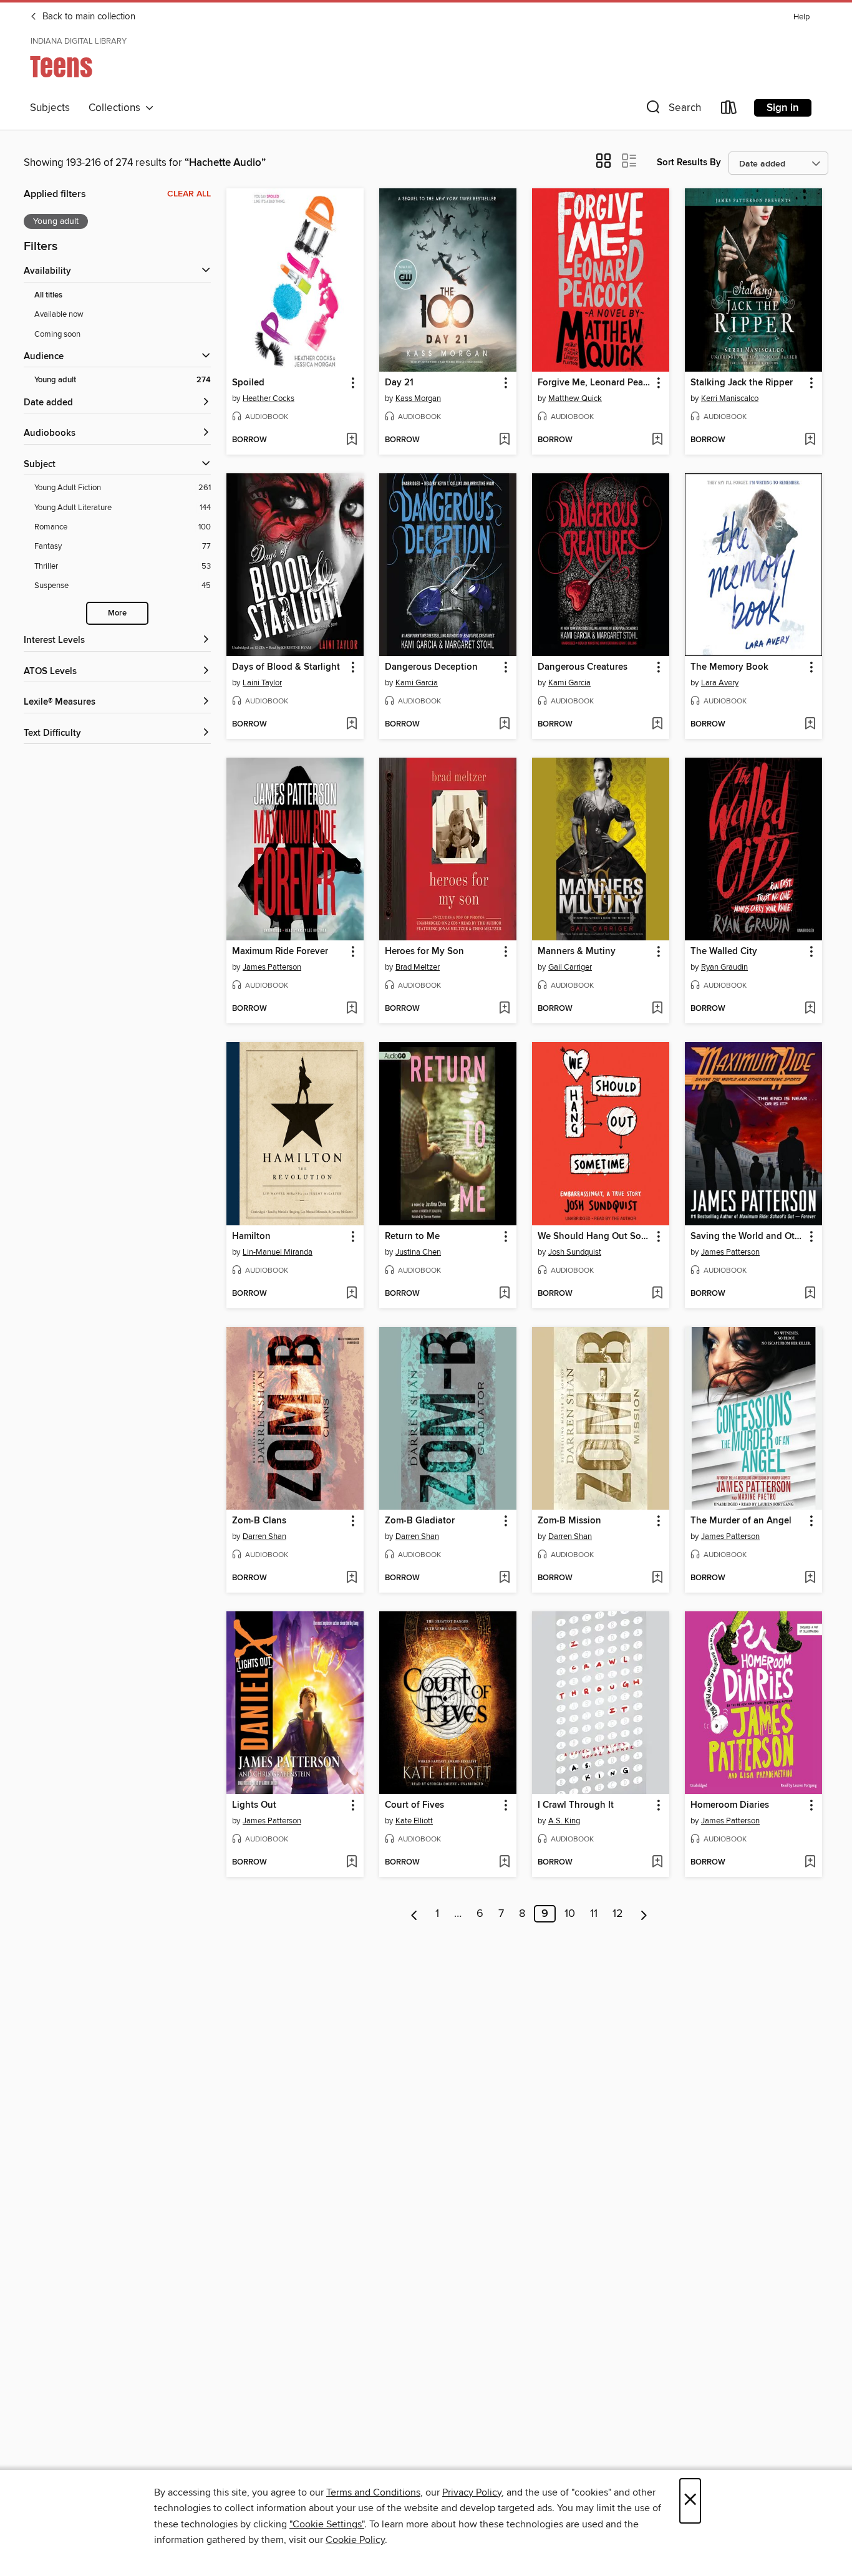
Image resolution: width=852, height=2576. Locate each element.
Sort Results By (689, 162)
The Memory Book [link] (729, 667)
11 (594, 1914)
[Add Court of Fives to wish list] (504, 1863)
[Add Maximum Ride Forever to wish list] (351, 1009)
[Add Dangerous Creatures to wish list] (657, 725)
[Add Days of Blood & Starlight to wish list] (351, 725)
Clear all (189, 194)
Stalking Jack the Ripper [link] (742, 383)
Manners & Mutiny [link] (577, 952)
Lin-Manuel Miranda (278, 1252)
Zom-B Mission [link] (569, 1521)
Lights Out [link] (254, 1805)
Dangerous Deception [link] (431, 667)
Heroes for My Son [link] (424, 952)
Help (801, 17)
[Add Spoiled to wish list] (351, 440)
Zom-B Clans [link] (259, 1521)
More (117, 613)
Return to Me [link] (412, 1237)
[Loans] (729, 110)
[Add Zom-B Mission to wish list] (657, 1578)
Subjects (50, 108)
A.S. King (564, 1821)
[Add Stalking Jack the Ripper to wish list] (810, 440)
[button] (672, 110)
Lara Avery (720, 683)
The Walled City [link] (724, 952)
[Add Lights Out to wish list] (351, 1863)
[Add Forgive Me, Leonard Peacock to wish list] (657, 440)
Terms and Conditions (373, 2492)
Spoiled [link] (248, 383)
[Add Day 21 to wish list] (504, 440)
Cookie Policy (355, 2540)
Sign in (783, 108)
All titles (48, 295)
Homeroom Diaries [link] (730, 1805)
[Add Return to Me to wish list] (504, 1294)
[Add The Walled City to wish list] (810, 1009)
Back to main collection (88, 17)
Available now (59, 314)
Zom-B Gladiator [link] (420, 1521)
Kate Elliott (414, 1821)
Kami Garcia (417, 683)
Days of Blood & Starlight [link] (286, 667)
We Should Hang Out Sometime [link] (595, 1237)
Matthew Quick (575, 398)
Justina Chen (418, 1252)
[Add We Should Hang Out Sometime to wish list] (657, 1294)
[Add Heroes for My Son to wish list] (504, 1009)
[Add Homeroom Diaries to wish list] (810, 1863)
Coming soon (57, 334)
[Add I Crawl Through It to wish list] (657, 1863)
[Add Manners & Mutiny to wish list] (657, 1009)
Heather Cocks (269, 398)
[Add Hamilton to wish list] (351, 1294)
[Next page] (644, 1914)
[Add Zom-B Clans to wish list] (351, 1578)
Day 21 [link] (399, 383)
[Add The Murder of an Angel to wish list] (810, 1578)
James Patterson (272, 967)
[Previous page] (414, 1914)
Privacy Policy (472, 2492)
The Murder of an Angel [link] (741, 1521)
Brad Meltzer (418, 967)
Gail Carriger (570, 967)
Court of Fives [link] (414, 1805)
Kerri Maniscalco (730, 398)
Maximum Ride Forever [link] (280, 952)
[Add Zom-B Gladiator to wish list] (504, 1578)
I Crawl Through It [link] (576, 1805)
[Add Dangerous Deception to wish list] (504, 725)
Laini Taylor (262, 683)
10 (570, 1914)
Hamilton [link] (251, 1237)
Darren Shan (264, 1536)
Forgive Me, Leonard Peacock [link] (595, 383)
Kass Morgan (418, 398)
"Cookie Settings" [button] (327, 2524)
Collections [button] (117, 108)
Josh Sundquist (575, 1252)
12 (618, 1914)
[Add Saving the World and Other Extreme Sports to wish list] (810, 1294)
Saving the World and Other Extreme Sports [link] (748, 1237)
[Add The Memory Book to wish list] (810, 725)
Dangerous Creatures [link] (583, 667)
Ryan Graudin (724, 967)
